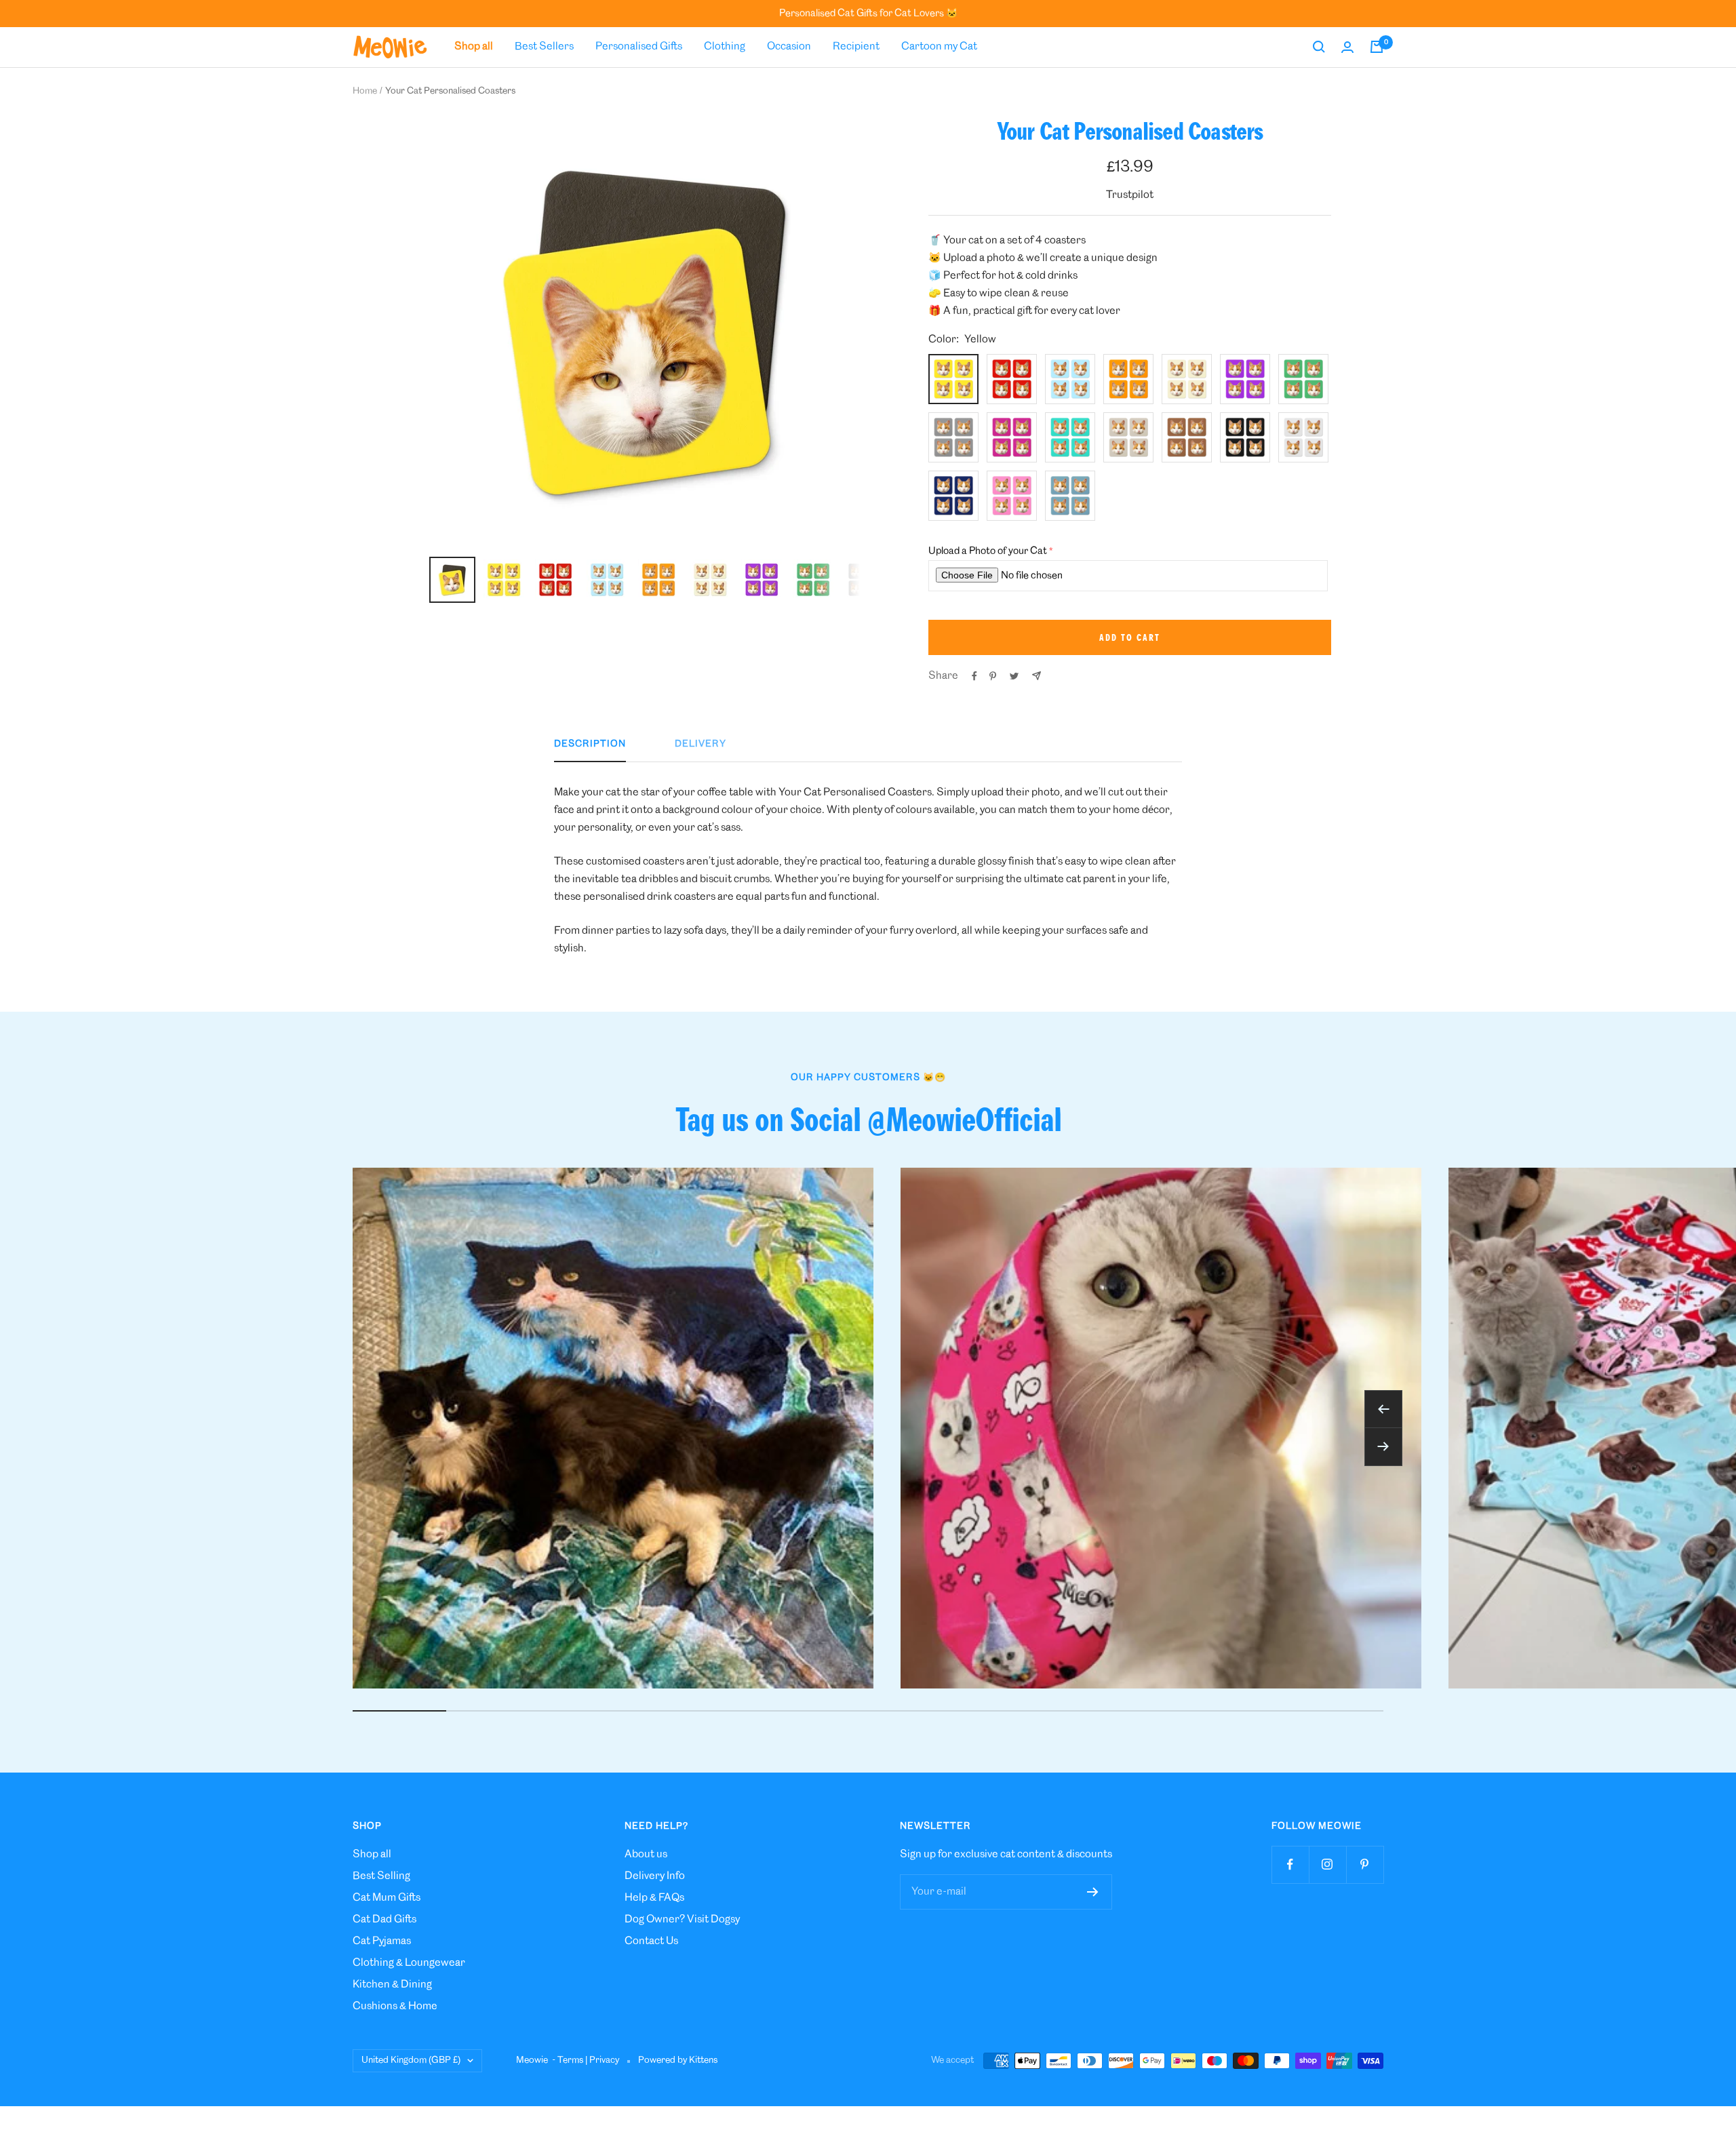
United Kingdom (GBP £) (411, 2060)
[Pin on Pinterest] (993, 676)
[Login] (1347, 47)
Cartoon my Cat (939, 46)
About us (646, 1854)
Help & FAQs (654, 1898)
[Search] (1319, 47)
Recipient (856, 46)
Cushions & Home (395, 2006)
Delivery (701, 744)
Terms (570, 2060)
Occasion (789, 46)
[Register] (1093, 1892)
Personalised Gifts (639, 46)
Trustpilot (1130, 195)
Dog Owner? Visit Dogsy (682, 1919)
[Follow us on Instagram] (1327, 1864)
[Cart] (1377, 47)
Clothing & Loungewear (409, 1963)
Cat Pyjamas (382, 1941)
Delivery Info (655, 1876)
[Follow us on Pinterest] (1365, 1864)
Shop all (372, 1854)
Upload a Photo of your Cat (988, 551)
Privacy (604, 2060)
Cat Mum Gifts (387, 1898)
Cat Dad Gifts (384, 1919)
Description (590, 744)
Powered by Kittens (678, 2060)
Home (365, 91)
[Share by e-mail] (1037, 676)
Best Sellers (544, 46)
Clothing (725, 46)
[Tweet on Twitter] (1014, 676)
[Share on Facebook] (974, 676)
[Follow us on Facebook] (1290, 1864)
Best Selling (381, 1876)
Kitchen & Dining (392, 1984)
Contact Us (651, 1941)
